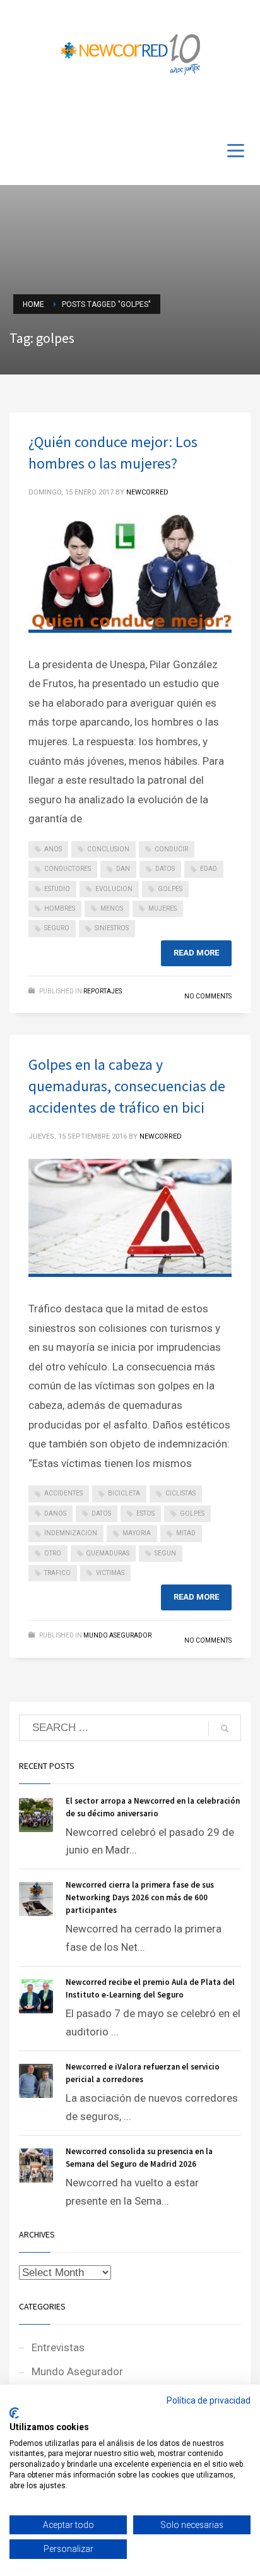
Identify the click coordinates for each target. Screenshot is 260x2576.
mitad (186, 1533)
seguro (57, 928)
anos (53, 849)
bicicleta (124, 1493)
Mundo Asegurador (117, 1635)
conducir (171, 849)
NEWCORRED (147, 492)
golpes (170, 889)
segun (165, 1553)
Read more (196, 953)
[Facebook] (203, 109)
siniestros (112, 928)
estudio (57, 889)
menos (112, 908)
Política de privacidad (209, 2400)
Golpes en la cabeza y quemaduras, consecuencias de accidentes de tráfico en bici (127, 1086)
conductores (68, 869)
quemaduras (108, 1553)
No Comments (208, 996)
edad (209, 869)
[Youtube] (222, 109)
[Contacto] (241, 109)
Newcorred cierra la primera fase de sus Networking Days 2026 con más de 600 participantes (140, 1897)
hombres (60, 908)
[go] (225, 1728)
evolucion (114, 889)
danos (55, 1513)
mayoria (137, 1533)
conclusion (108, 849)
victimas (110, 1573)
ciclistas (180, 1493)
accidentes (63, 1493)
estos (145, 1513)
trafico (57, 1573)
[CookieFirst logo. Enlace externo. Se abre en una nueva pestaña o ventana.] (14, 2413)
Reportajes (103, 991)
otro (53, 1553)
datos (165, 869)
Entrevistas (58, 2347)
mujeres (162, 908)
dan (123, 869)
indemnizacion (71, 1533)
